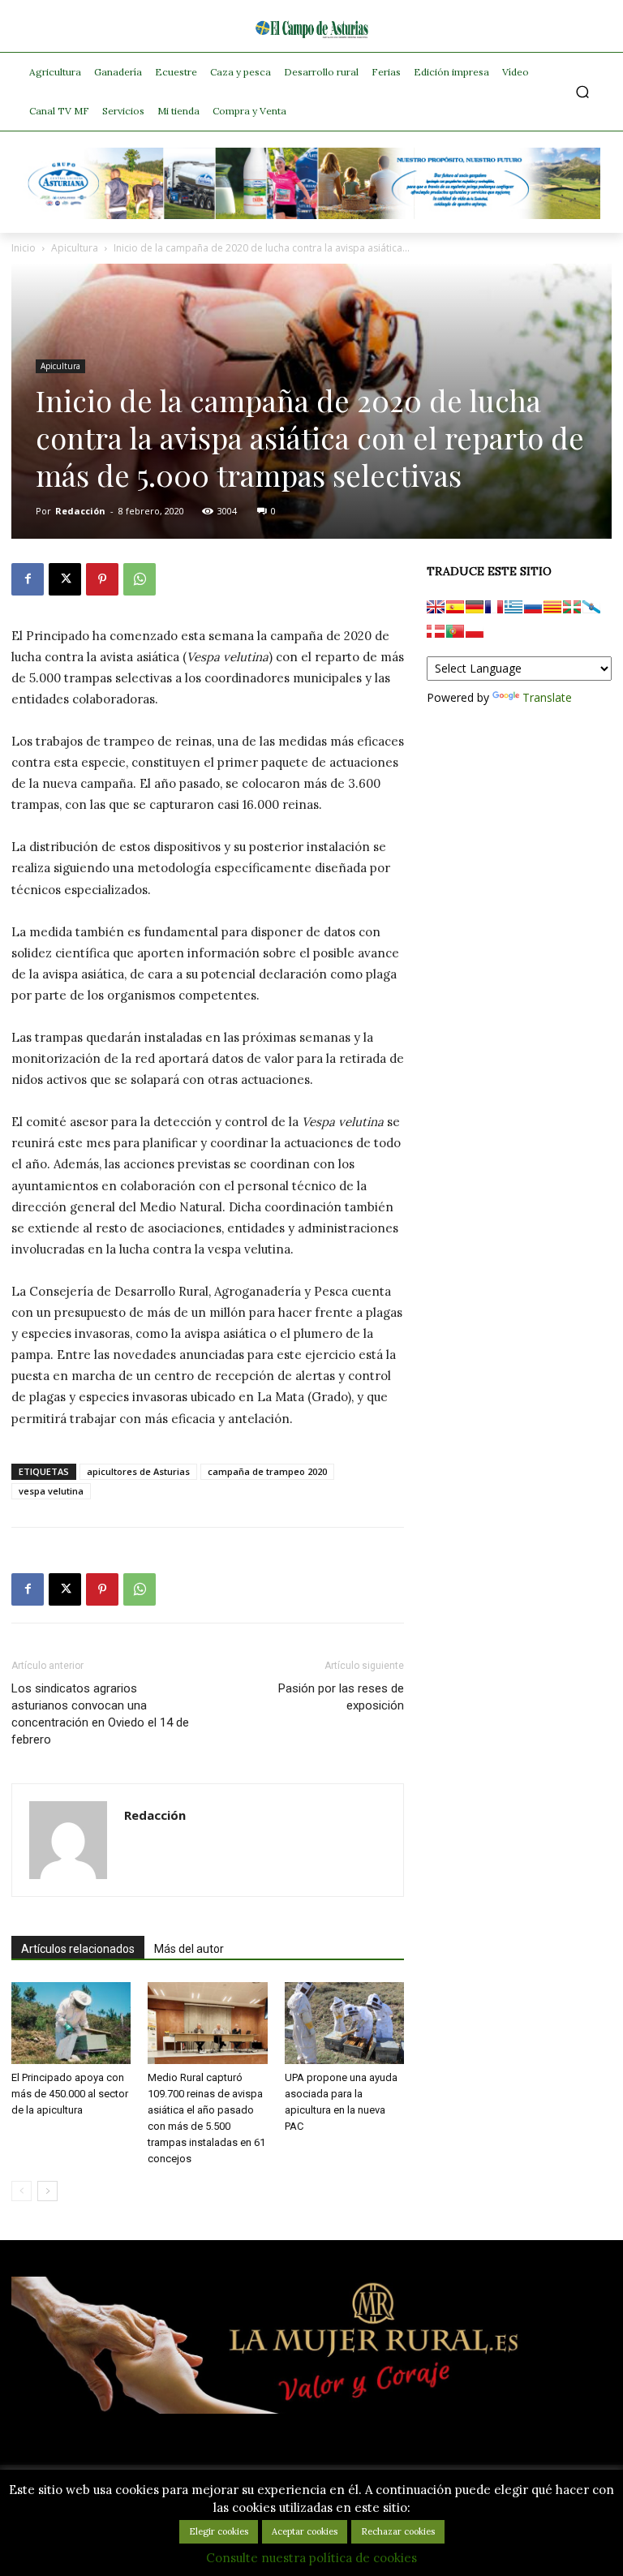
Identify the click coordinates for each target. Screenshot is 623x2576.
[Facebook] (28, 579)
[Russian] (533, 607)
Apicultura (75, 248)
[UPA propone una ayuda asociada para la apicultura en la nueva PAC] (344, 2023)
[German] (475, 607)
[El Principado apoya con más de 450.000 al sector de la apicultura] (71, 2023)
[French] (494, 607)
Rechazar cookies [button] (398, 2531)
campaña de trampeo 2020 (267, 1471)
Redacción (80, 511)
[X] (65, 579)
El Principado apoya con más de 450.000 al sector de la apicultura (70, 2094)
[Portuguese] (455, 631)
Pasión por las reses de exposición (341, 1697)
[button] (583, 92)
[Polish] (475, 631)
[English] (436, 607)
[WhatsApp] (140, 579)
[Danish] (436, 631)
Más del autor (189, 1949)
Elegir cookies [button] (219, 2531)
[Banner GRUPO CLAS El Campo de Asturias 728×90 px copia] (311, 215)
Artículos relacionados (78, 1949)
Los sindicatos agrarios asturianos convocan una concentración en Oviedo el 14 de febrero (100, 1714)
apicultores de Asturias (138, 1471)
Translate (547, 697)
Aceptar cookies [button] (305, 2531)
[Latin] (513, 607)
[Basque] (572, 607)
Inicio (24, 248)
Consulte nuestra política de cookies (311, 2558)
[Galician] (591, 607)
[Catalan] (552, 607)
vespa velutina (51, 1491)
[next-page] (47, 2191)
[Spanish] (455, 607)
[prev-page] (21, 2191)
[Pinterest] (102, 579)
